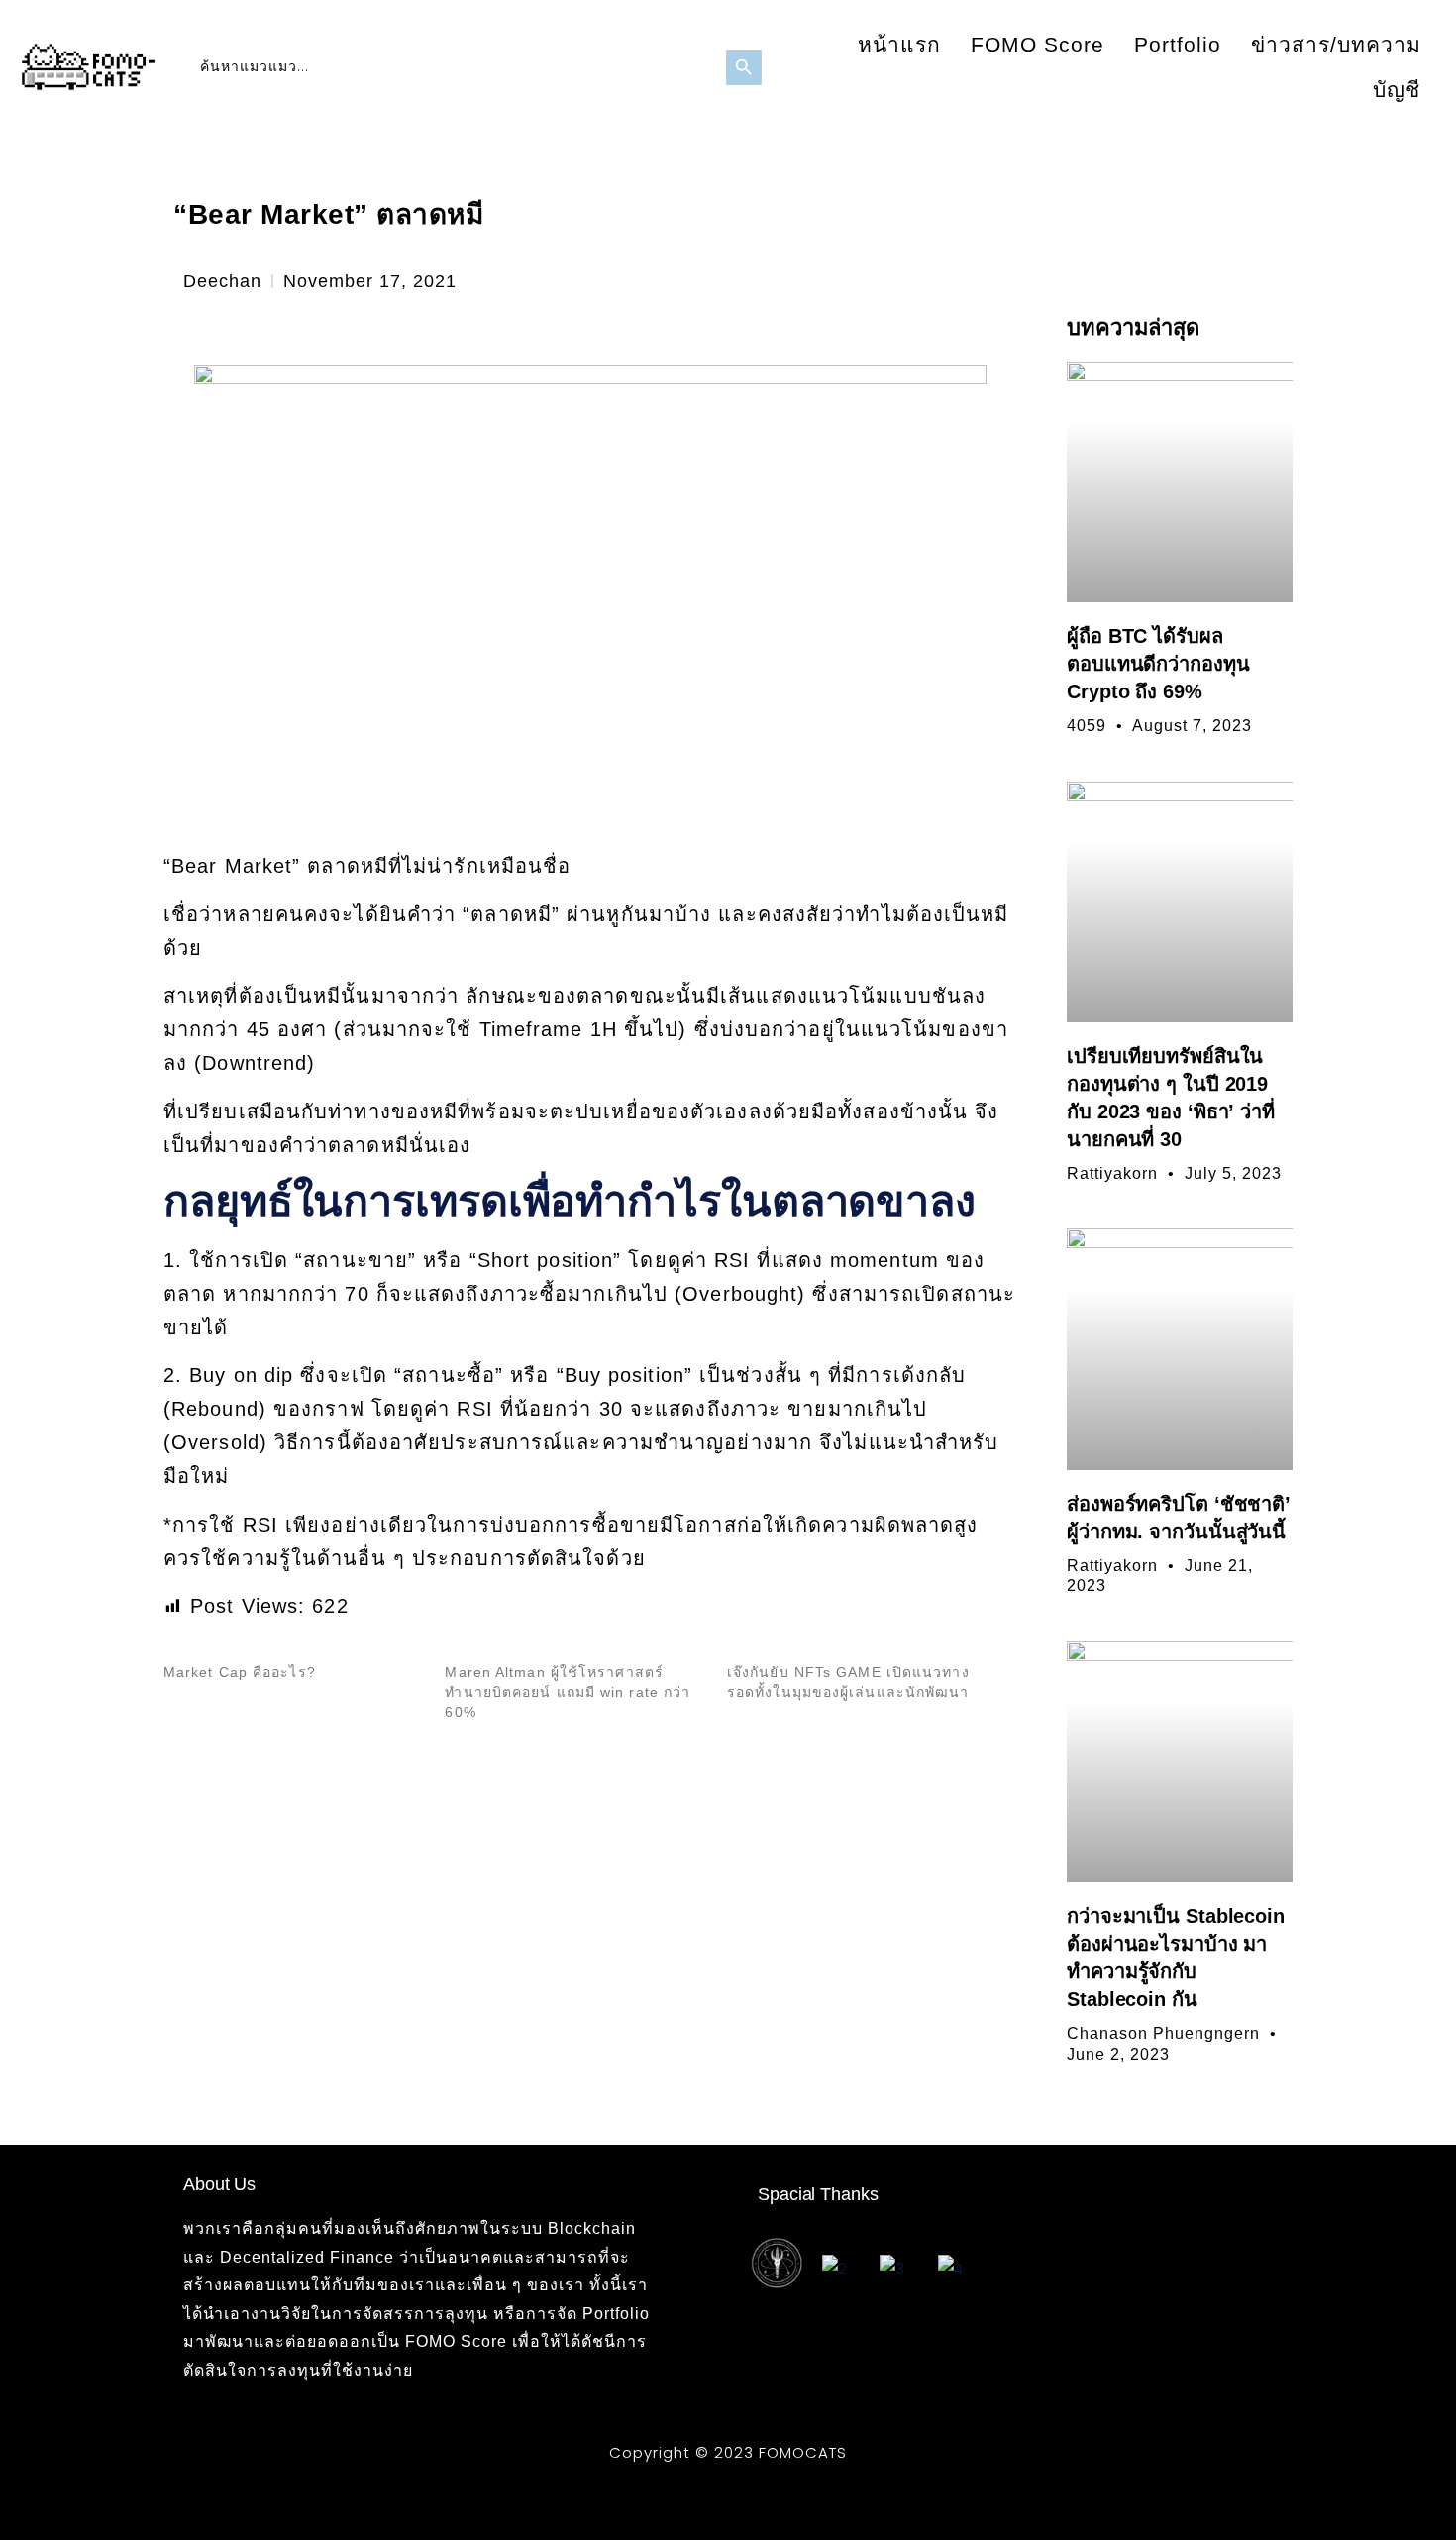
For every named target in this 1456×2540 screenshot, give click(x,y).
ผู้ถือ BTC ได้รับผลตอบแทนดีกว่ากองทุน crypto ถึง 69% (1158, 664)
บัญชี (1397, 90)
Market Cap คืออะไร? (240, 1672)
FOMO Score (1038, 44)
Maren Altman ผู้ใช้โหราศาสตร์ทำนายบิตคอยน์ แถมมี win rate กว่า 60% (568, 1692)
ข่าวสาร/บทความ (1336, 44)
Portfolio (1178, 44)
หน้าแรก (899, 44)
